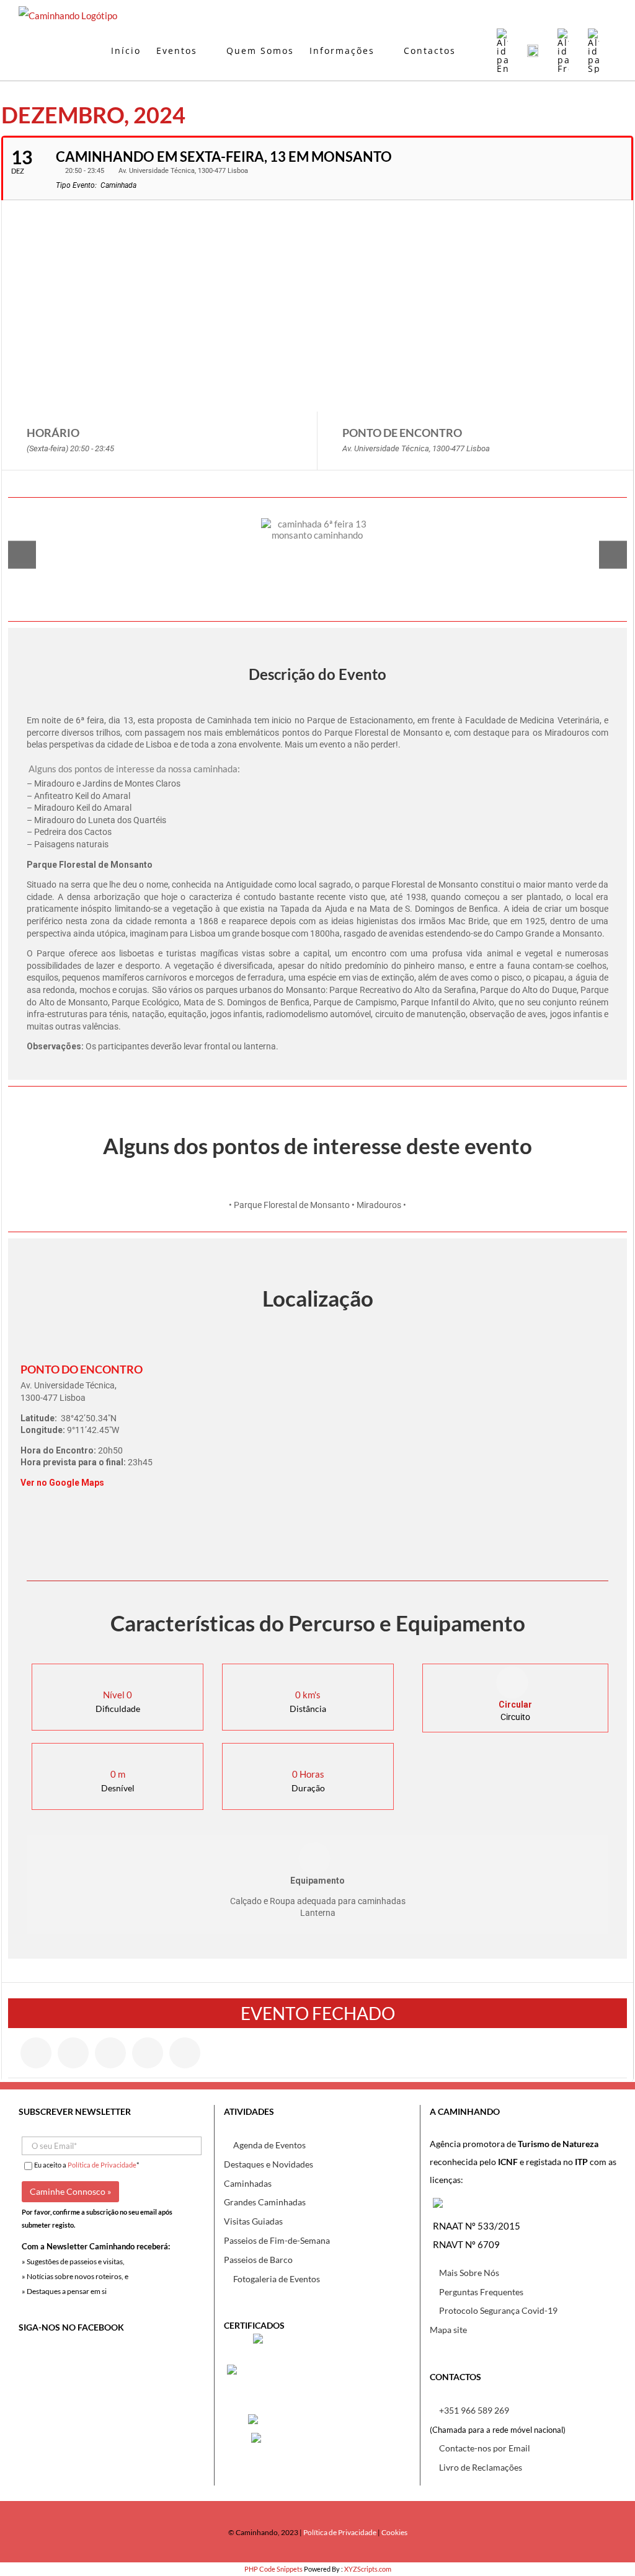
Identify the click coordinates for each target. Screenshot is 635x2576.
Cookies (394, 2532)
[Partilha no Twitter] (73, 2053)
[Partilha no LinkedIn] (110, 2053)
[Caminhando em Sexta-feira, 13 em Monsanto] (317, 554)
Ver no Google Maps (62, 1483)
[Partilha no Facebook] (36, 2053)
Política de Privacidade (102, 2165)
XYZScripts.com (368, 2569)
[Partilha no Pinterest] (148, 2053)
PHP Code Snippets (273, 2569)
